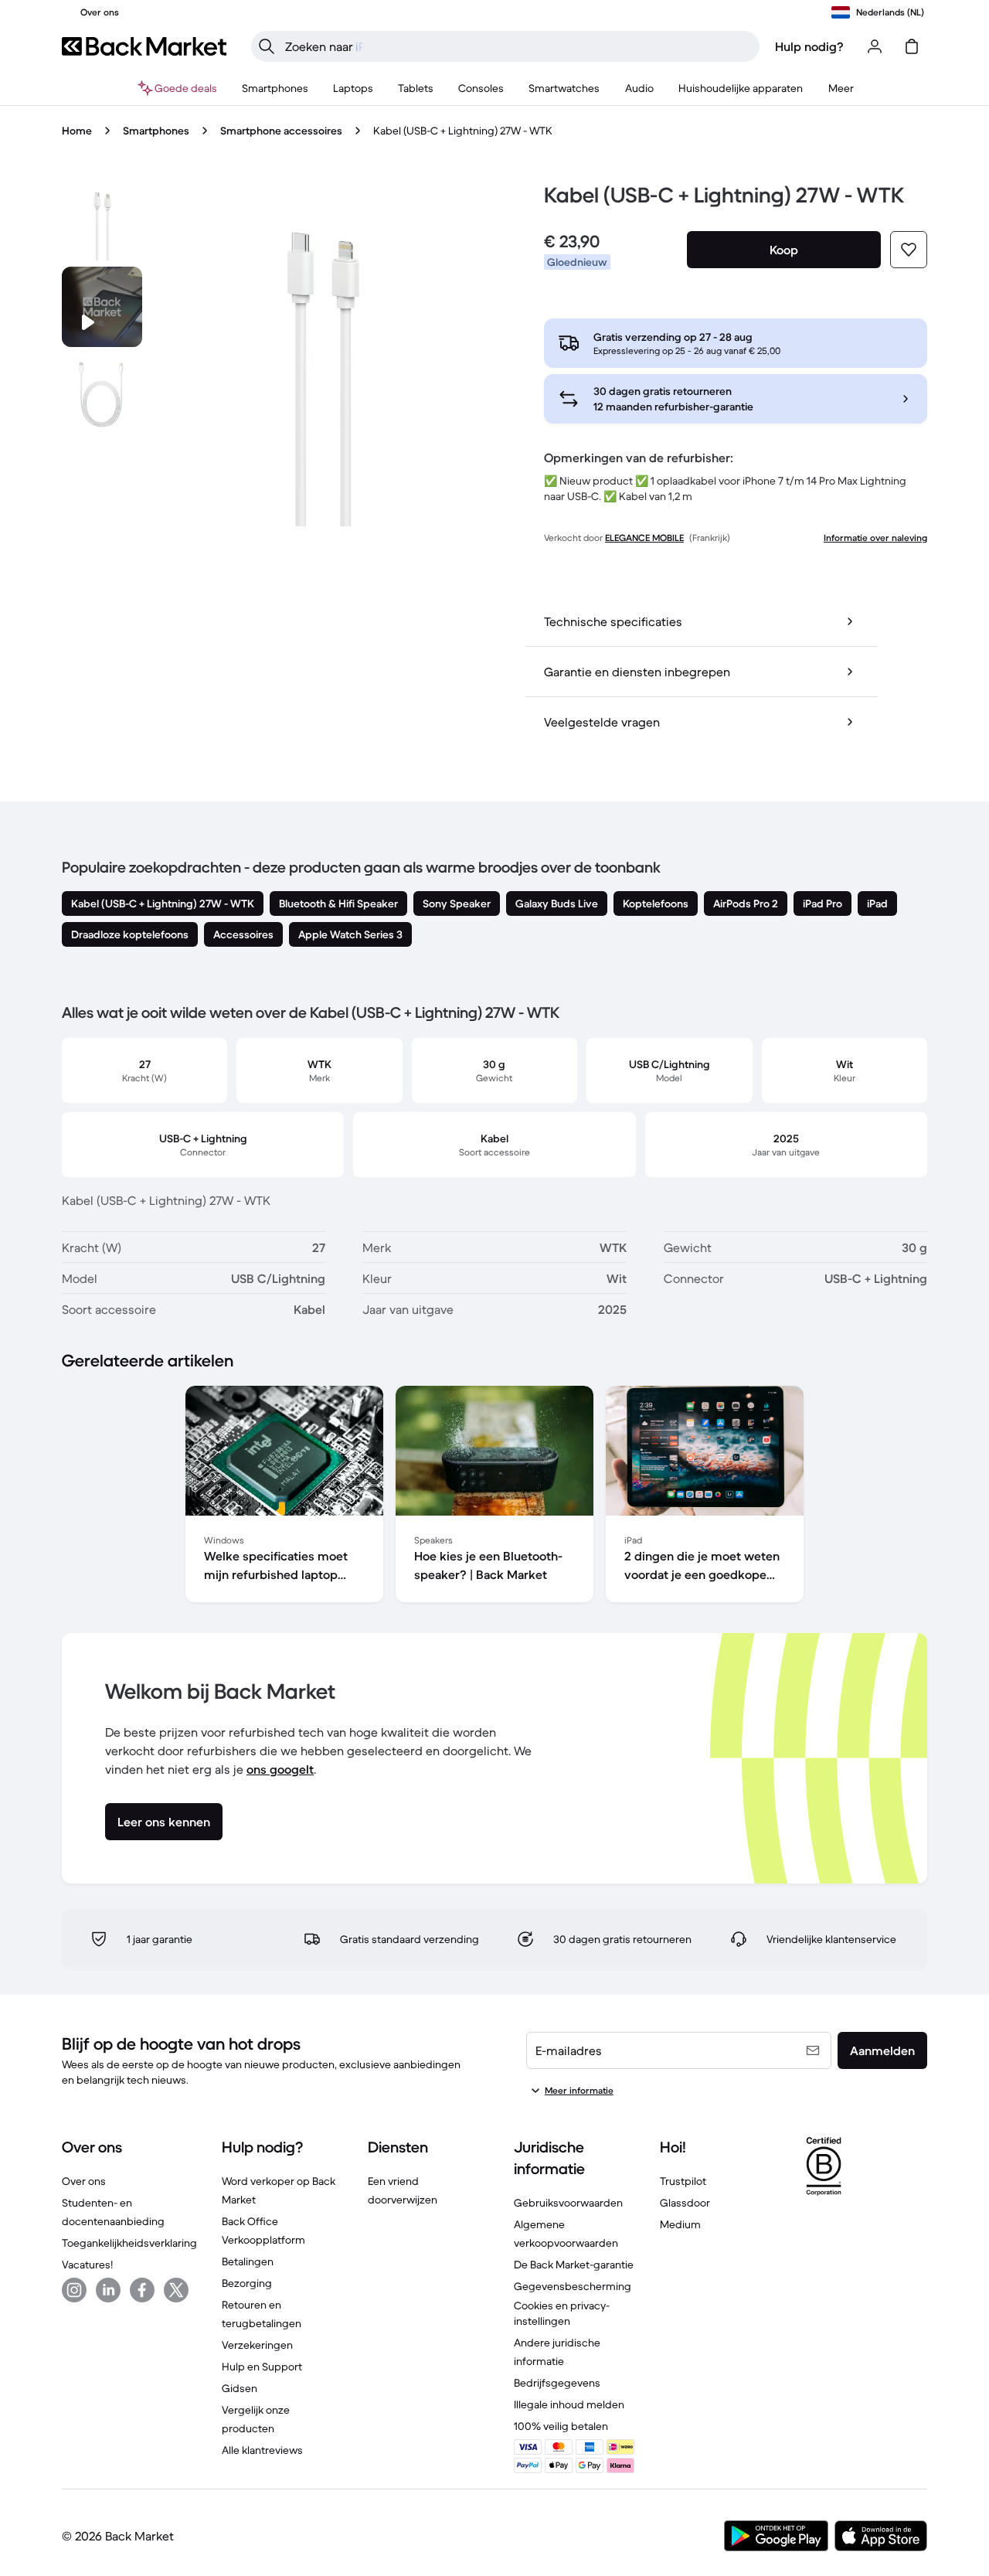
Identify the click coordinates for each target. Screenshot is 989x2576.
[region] (494, 1497)
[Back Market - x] (176, 2290)
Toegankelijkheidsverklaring (129, 2243)
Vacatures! (87, 2265)
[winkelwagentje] (912, 46)
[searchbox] (518, 46)
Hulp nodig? (809, 46)
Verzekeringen (257, 2345)
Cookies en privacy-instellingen (562, 2313)
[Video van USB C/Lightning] (102, 307)
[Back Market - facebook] (142, 2290)
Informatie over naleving (875, 538)
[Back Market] (144, 46)
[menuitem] (275, 88)
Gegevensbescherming (573, 2286)
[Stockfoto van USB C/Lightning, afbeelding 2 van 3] (102, 393)
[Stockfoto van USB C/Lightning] (321, 353)
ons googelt (280, 1769)
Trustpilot (683, 2181)
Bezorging (247, 2283)
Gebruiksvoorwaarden (568, 2203)
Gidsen (240, 2388)
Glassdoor (685, 2203)
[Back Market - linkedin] (108, 2290)
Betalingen (248, 2261)
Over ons (84, 2181)
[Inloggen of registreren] (875, 46)
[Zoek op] (267, 46)
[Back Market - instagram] (74, 2290)
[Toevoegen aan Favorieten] (909, 250)
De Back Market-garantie (574, 2265)
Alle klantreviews (262, 2450)
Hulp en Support (262, 2367)
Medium (680, 2224)
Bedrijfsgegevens (557, 2383)
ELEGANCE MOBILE (644, 538)
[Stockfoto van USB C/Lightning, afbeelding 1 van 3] (102, 220)
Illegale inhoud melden (569, 2404)
